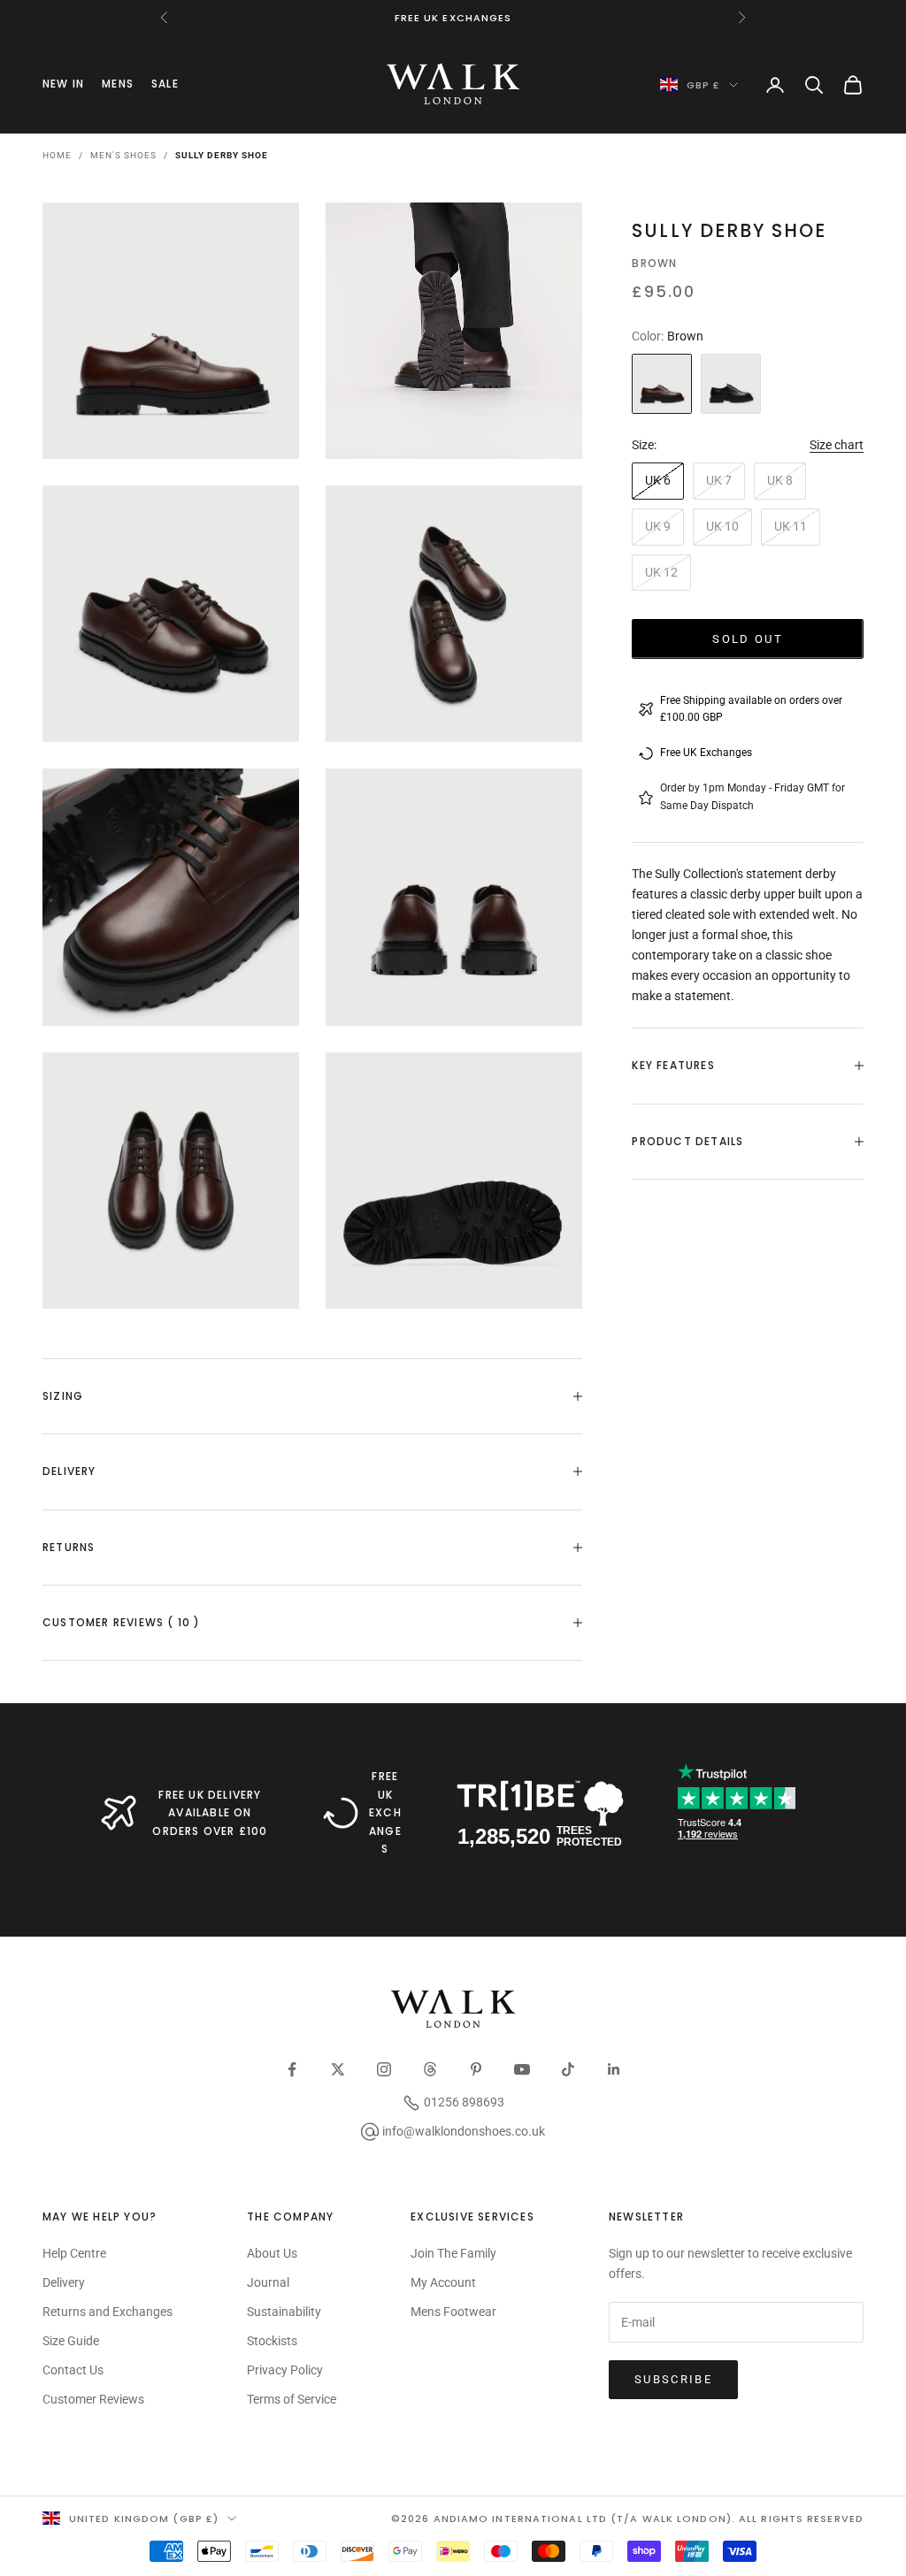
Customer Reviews (93, 2399)
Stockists (272, 2341)
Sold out (748, 639)
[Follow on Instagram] (384, 2069)
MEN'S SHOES (123, 155)
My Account (443, 2282)
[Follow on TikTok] (568, 2069)
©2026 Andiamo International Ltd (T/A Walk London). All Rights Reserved (627, 2519)
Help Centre (74, 2253)
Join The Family (453, 2253)
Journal (268, 2282)
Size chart (837, 445)
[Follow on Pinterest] (476, 2069)
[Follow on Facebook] (292, 2069)
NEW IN (63, 84)
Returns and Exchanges (107, 2312)
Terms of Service (292, 2399)
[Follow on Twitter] (338, 2069)
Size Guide (71, 2341)
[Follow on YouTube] (522, 2069)
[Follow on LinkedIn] (614, 2069)
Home (57, 155)
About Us (272, 2253)
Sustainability (284, 2312)
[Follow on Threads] (430, 2069)
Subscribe (673, 2379)
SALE (165, 84)
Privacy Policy (285, 2370)
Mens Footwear (453, 2312)
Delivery (64, 2282)
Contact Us (73, 2370)
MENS (118, 84)
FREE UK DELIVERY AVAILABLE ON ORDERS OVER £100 (210, 1813)
